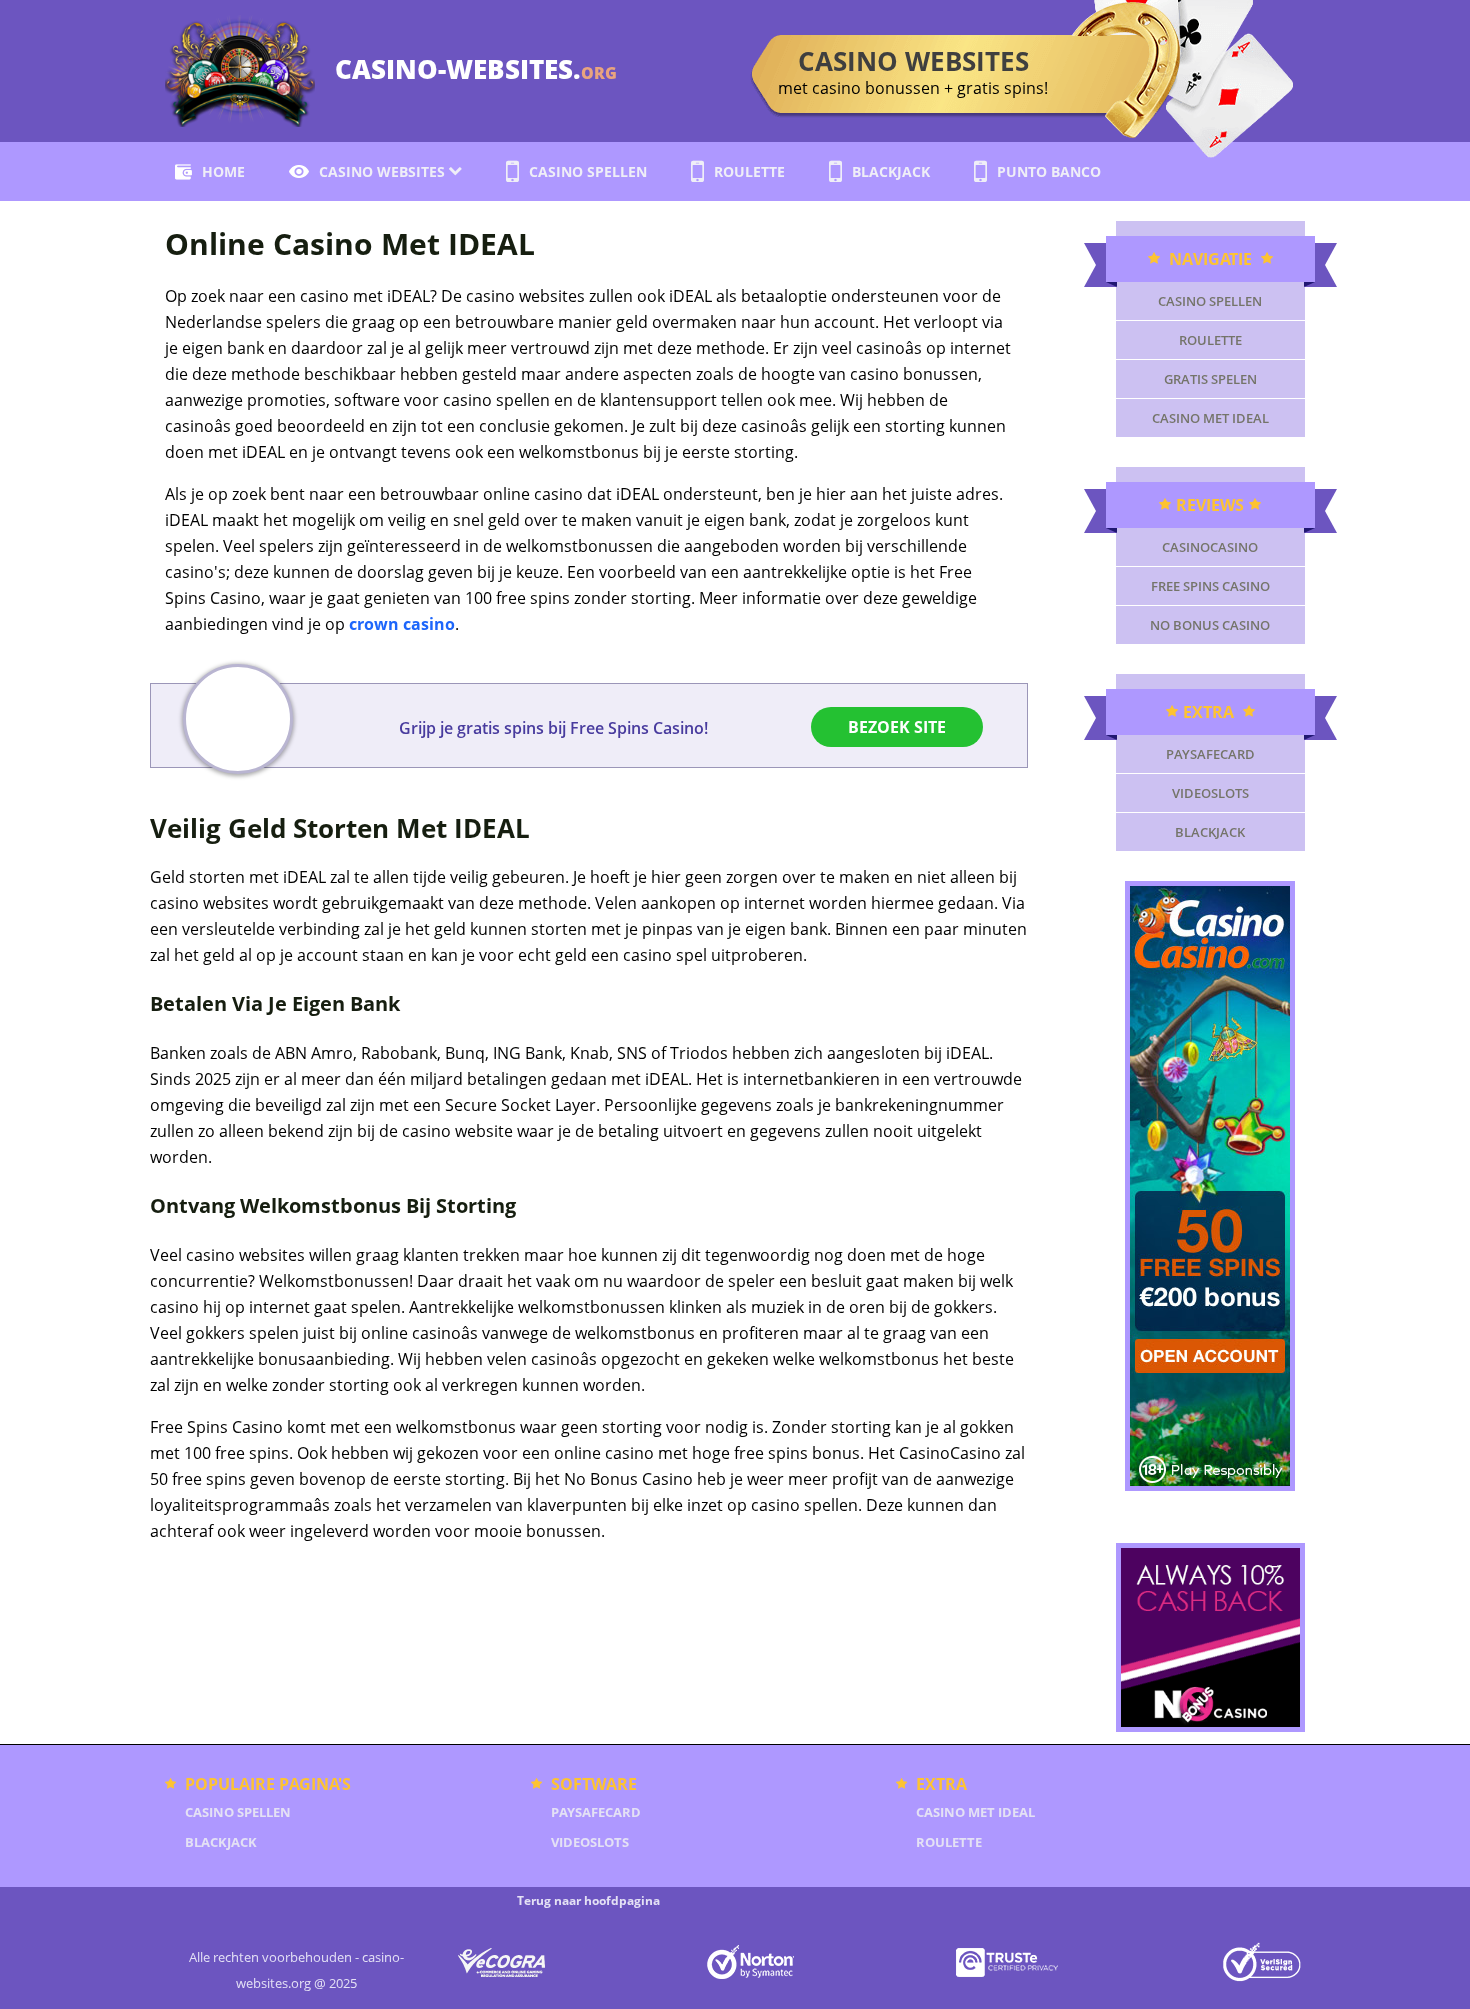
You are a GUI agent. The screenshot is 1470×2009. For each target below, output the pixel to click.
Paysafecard (1210, 754)
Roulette (749, 171)
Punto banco (1049, 171)
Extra (1210, 712)
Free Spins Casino (1210, 586)
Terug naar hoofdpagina (588, 1900)
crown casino (402, 624)
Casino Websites (382, 171)
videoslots (1210, 793)
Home (223, 171)
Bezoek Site (897, 727)
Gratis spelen (1210, 379)
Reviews (1210, 505)
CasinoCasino (1210, 547)
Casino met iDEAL (1210, 418)
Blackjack (891, 171)
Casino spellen (588, 171)
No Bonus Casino (1210, 625)
